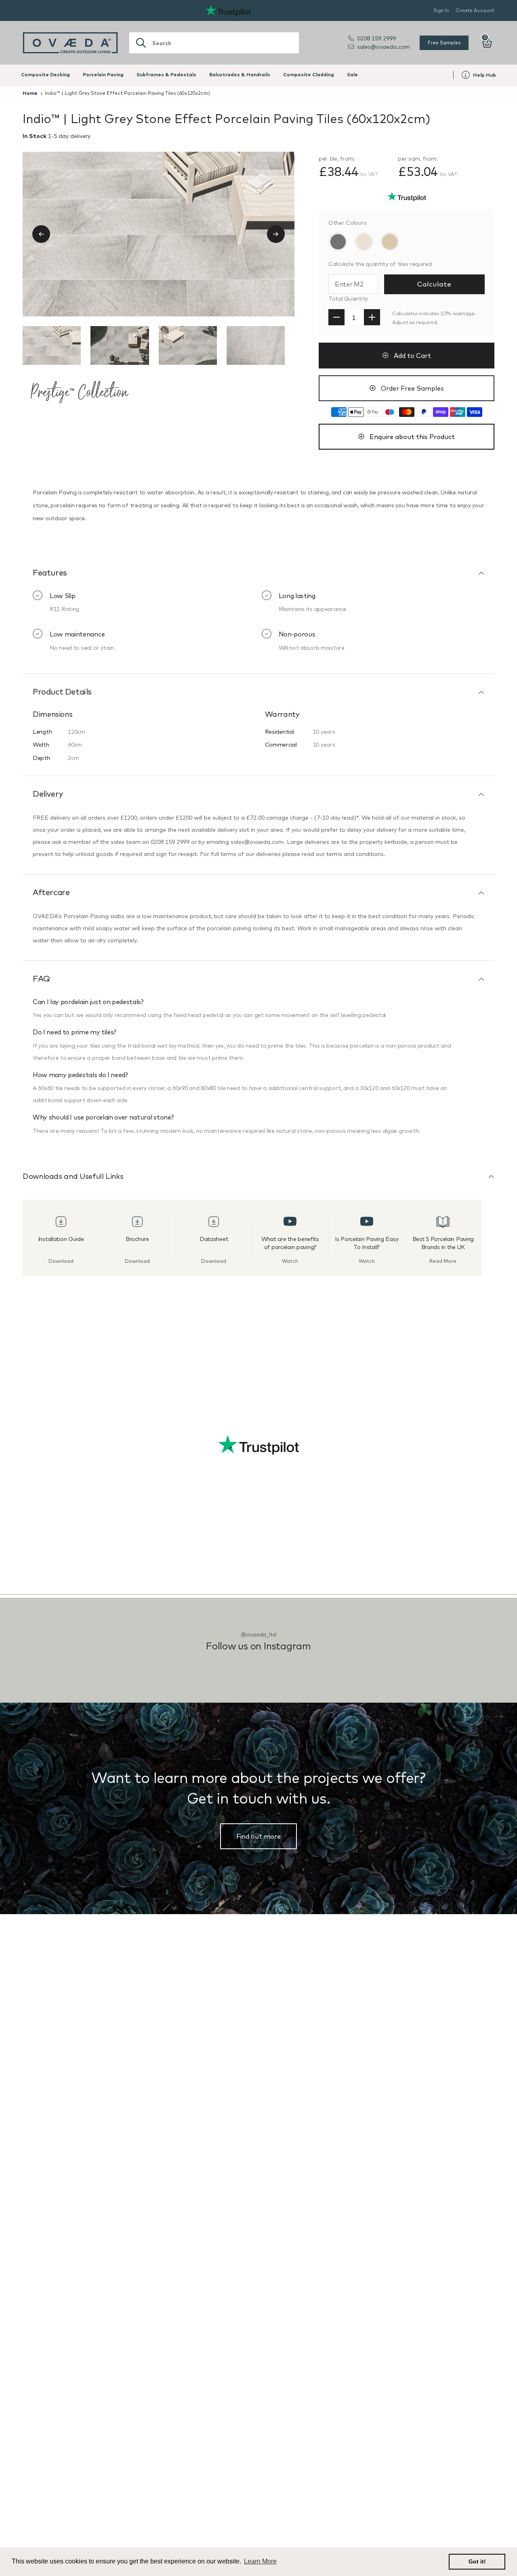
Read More (443, 1261)
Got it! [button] (477, 2561)
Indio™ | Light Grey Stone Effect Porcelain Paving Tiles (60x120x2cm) (127, 93)
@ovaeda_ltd (258, 1634)
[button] (46, 234)
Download (61, 1261)
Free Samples (444, 43)
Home (30, 93)
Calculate (434, 284)
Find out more (258, 1836)
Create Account (475, 10)
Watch (290, 1261)
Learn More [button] (260, 2561)
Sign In (441, 10)
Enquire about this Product (412, 437)
